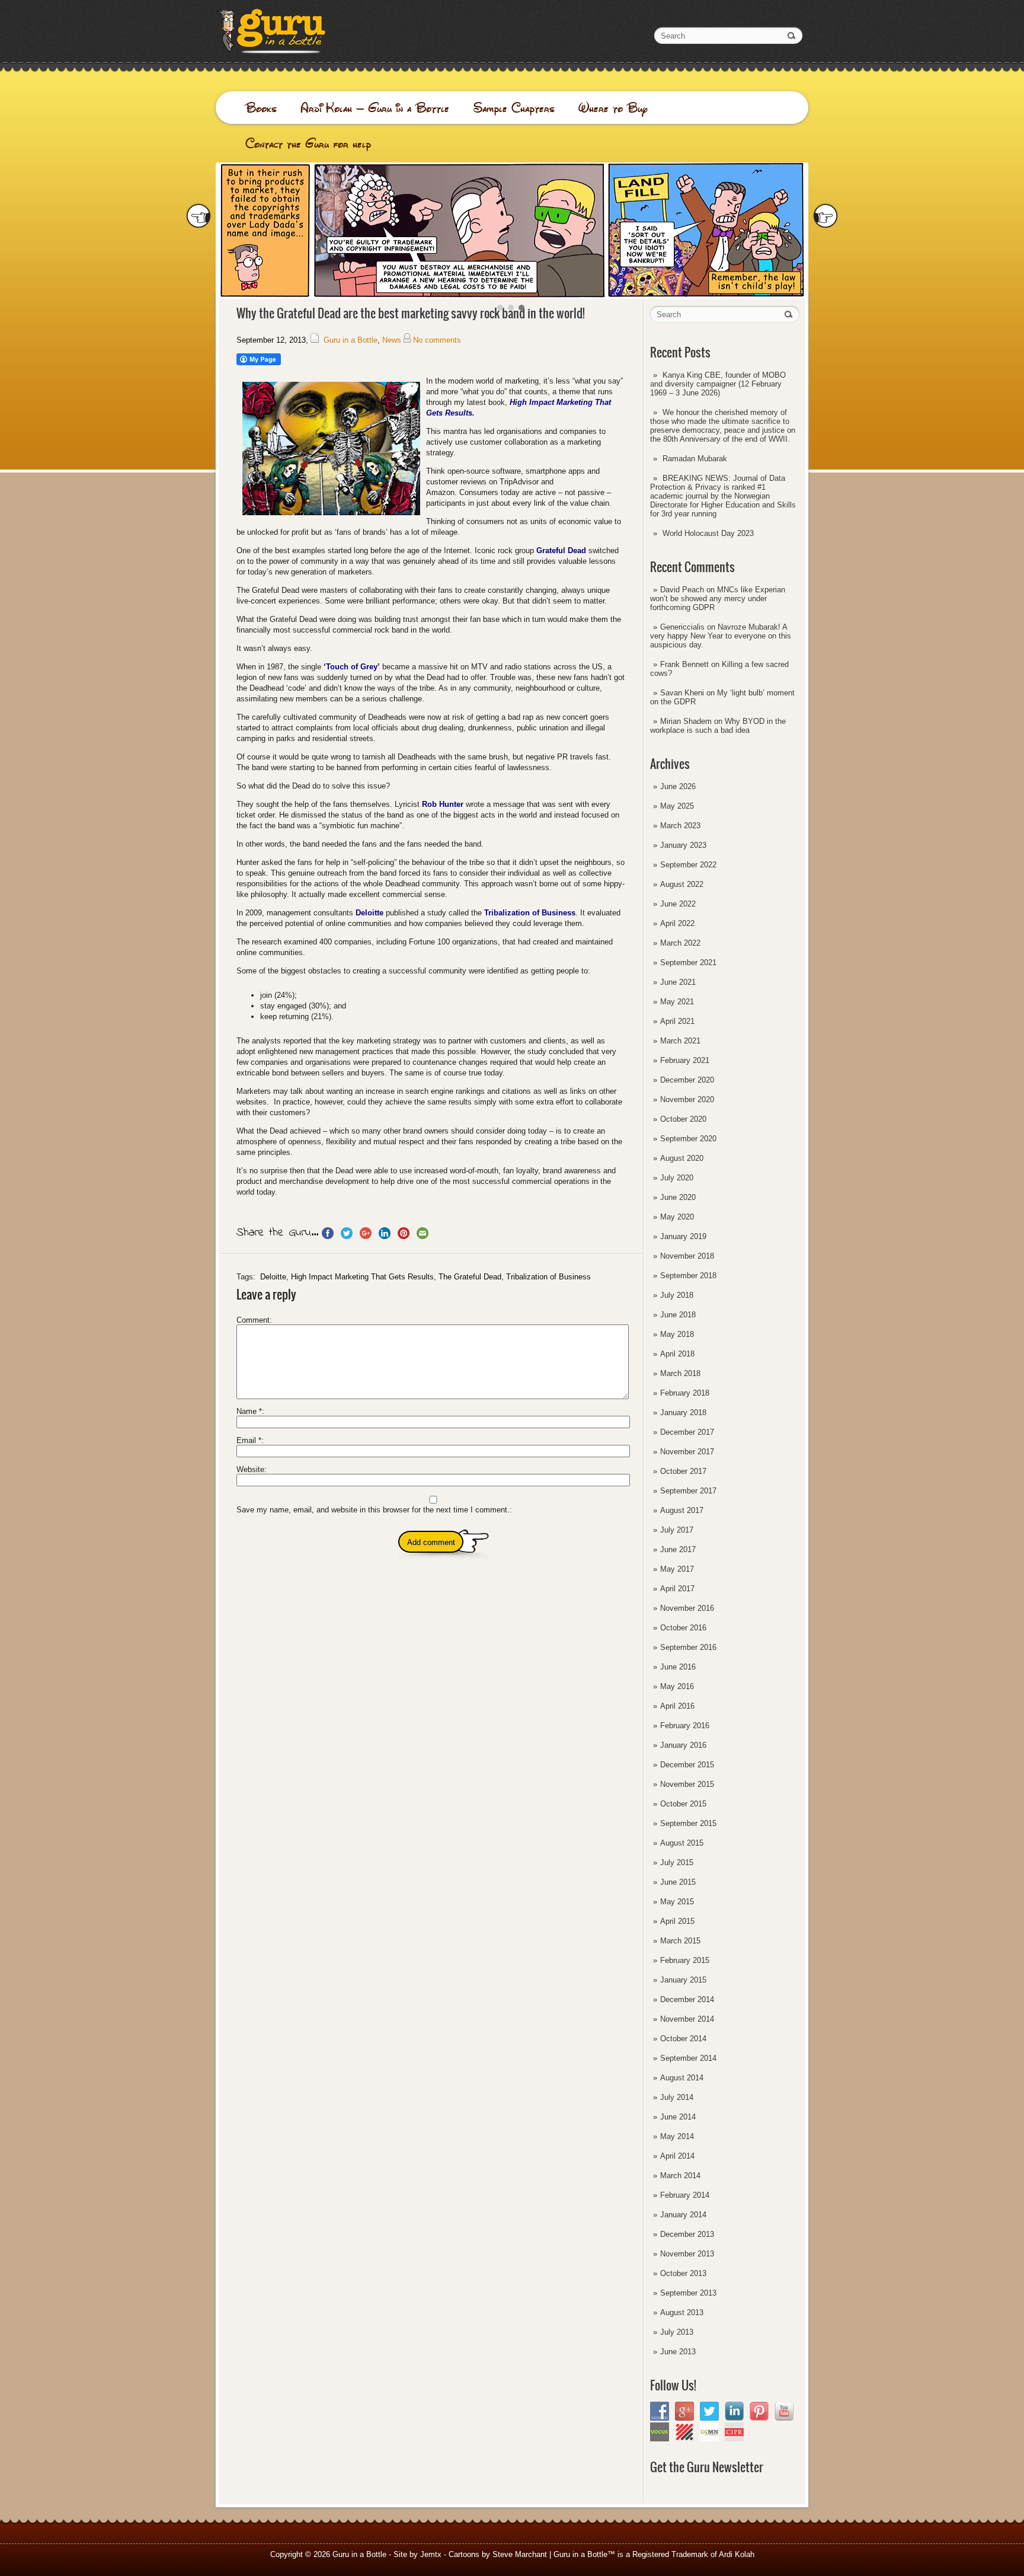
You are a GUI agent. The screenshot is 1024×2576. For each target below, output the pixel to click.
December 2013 (687, 2234)
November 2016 (687, 1608)
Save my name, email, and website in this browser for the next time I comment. (373, 1510)
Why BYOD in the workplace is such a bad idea (718, 726)
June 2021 (678, 982)
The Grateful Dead (470, 1277)
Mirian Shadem (686, 721)
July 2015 (677, 1862)
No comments (437, 340)
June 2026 (678, 786)
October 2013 (683, 2273)
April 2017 (677, 1589)
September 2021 (688, 963)
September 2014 (688, 2058)
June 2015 (678, 1882)
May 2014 (677, 2136)
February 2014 (685, 2195)
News (392, 340)
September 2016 (688, 1647)
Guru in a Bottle (351, 340)
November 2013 (687, 2254)
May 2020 (677, 1217)
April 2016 (677, 1706)
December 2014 (687, 1999)
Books (261, 108)
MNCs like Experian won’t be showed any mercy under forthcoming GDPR (718, 598)
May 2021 (677, 1002)
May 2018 (677, 1334)
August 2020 (682, 1158)
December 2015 (687, 1765)
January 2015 (683, 1980)
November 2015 (687, 1784)
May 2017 (677, 1569)
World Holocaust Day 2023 (708, 533)
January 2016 (683, 1745)
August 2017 (682, 1510)
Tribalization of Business (548, 1277)
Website (250, 1469)
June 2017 (678, 1549)
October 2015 (683, 1804)
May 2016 (677, 1686)
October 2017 (683, 1471)
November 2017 (687, 1452)
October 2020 (683, 1119)
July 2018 (677, 1295)
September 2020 (688, 1139)
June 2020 (678, 1197)
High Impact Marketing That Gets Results (362, 1277)
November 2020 (687, 1099)
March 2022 (680, 943)
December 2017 (687, 1432)
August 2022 (682, 884)
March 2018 (680, 1373)
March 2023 (680, 826)
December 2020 (687, 1080)
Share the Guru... (277, 1233)
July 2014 (677, 2097)
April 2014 (677, 2156)
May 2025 (677, 806)
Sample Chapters (514, 108)
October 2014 (683, 2039)
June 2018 (678, 1315)
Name (249, 1411)
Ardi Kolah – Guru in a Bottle (375, 108)
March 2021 (680, 1041)
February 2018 (685, 1393)
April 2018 (677, 1354)
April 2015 (677, 1921)
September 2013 (688, 2293)
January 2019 (683, 1236)
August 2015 (682, 1843)
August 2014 (682, 2078)
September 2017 (688, 1491)
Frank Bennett (684, 664)
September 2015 (688, 1823)
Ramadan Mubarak (695, 459)
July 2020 (677, 1178)
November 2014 (687, 2019)
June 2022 (678, 904)
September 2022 (688, 865)
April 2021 (677, 1021)
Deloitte (273, 1277)
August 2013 (682, 2312)
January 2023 (683, 845)
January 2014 (683, 2215)
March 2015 (680, 1941)
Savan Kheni (682, 693)
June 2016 (678, 1667)
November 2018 (687, 1256)
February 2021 (685, 1060)
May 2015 (677, 1902)
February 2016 (685, 1726)
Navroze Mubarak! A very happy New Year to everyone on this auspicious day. (721, 636)
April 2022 (677, 923)
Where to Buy (613, 108)
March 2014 (680, 2176)
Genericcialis (682, 627)
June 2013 (678, 2352)
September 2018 (688, 1276)
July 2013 (677, 2332)
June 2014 (678, 2117)
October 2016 (683, 1628)
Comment (253, 1320)
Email (249, 1440)
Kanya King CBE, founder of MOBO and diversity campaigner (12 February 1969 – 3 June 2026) (718, 384)
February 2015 (685, 1960)
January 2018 (683, 1413)
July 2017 (677, 1530)
